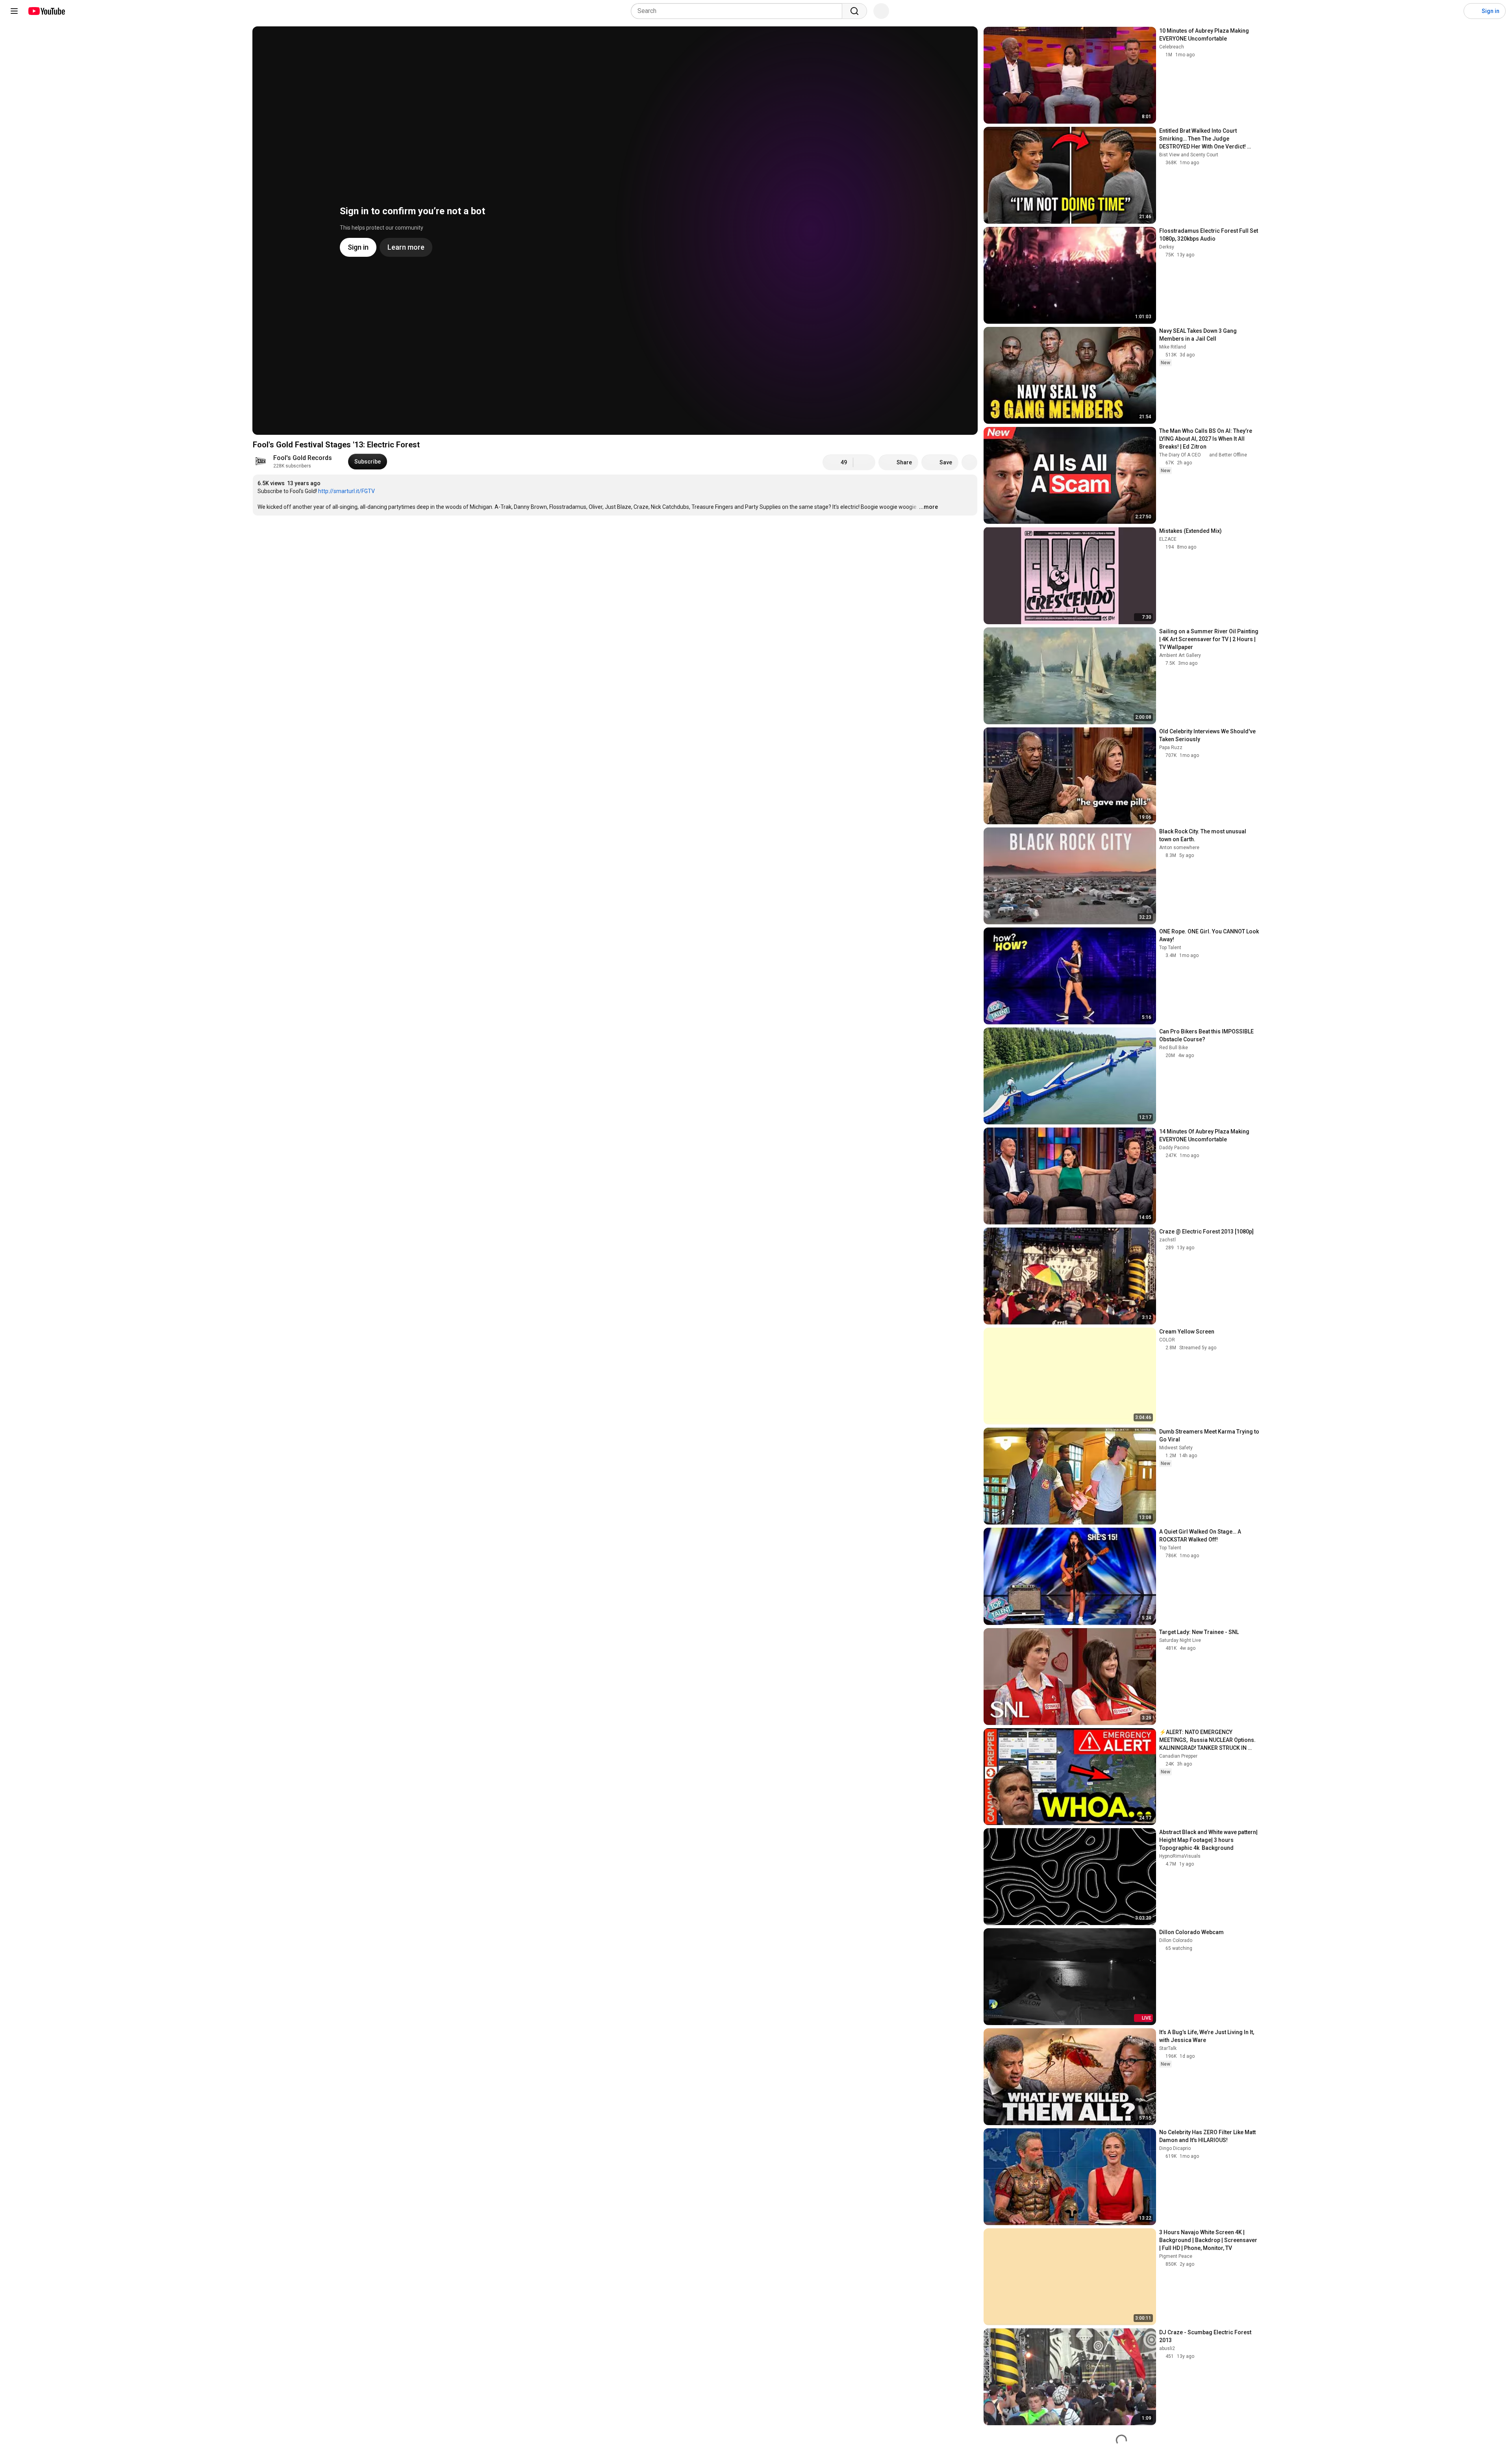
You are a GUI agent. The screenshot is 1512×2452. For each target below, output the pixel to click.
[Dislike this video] (864, 462)
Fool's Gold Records (303, 458)
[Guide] (14, 11)
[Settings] (1453, 11)
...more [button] (928, 507)
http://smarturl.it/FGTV (346, 491)
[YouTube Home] (46, 11)
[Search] (854, 11)
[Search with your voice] (881, 11)
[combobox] (739, 11)
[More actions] (969, 462)
